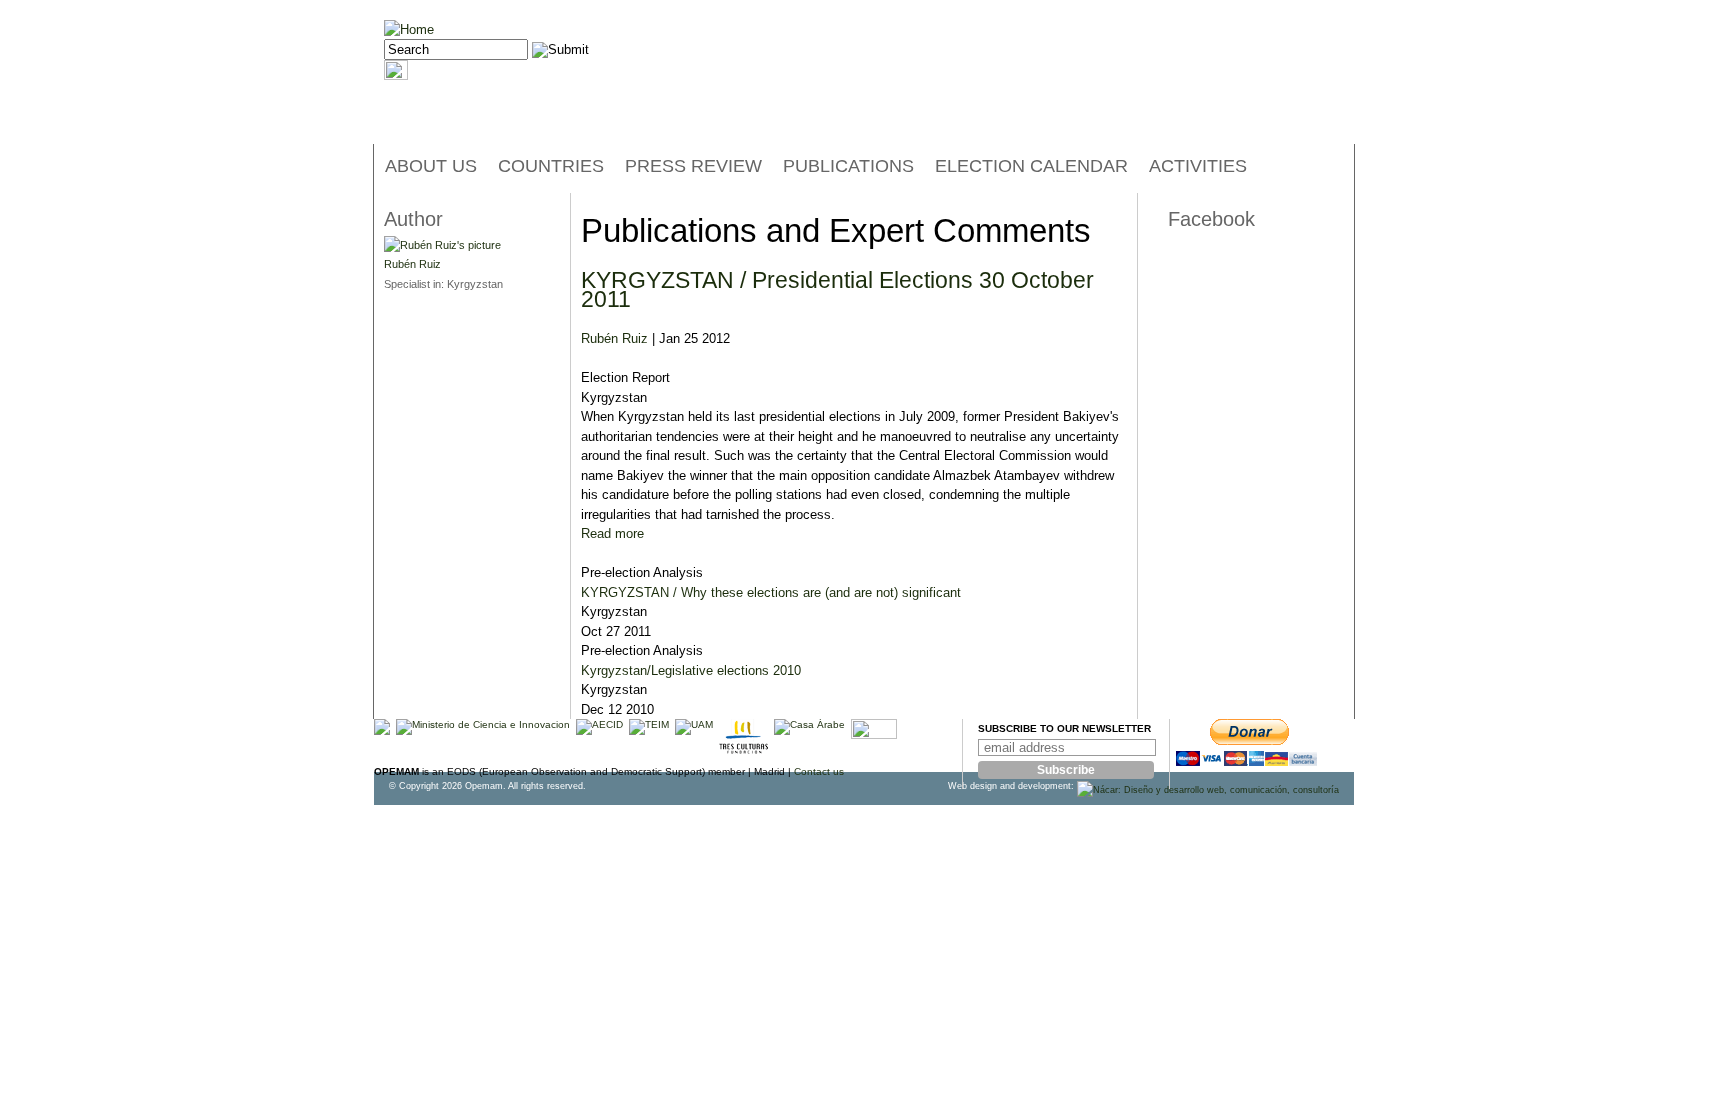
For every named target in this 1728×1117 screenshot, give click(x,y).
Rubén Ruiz (614, 338)
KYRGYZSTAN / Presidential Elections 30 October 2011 (837, 290)
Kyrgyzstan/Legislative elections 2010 (691, 670)
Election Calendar (1031, 166)
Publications (848, 166)
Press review (693, 166)
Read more (612, 533)
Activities (1198, 166)
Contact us (819, 771)
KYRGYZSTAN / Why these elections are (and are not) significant (771, 592)
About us (431, 166)
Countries (551, 166)
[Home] (409, 29)
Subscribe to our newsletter (1064, 728)
